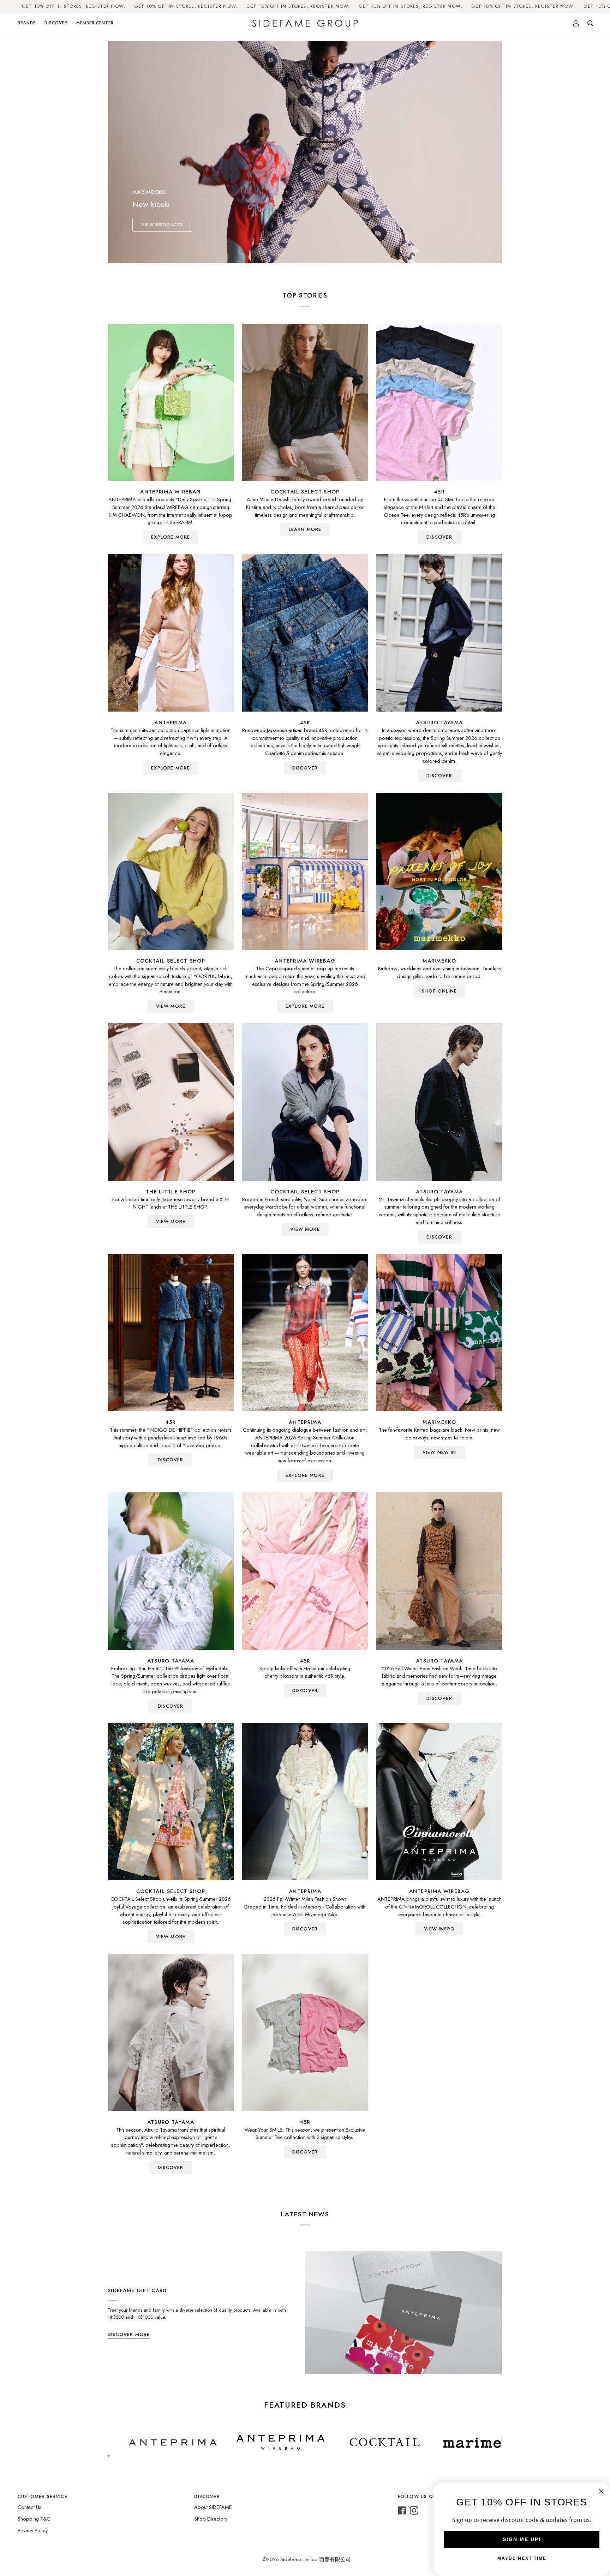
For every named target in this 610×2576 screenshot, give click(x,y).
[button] (29, 23)
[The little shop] (171, 1102)
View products (162, 225)
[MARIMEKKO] (439, 871)
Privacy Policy (33, 2530)
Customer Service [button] (43, 2496)
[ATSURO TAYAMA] (439, 633)
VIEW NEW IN (439, 1452)
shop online (439, 991)
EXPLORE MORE (171, 537)
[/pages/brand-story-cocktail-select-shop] (241, 2443)
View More (171, 1006)
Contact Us (29, 2507)
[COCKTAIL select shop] (305, 402)
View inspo (439, 1929)
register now (105, 6)
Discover (439, 776)
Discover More (129, 2334)
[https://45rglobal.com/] (428, 2443)
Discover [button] (207, 2496)
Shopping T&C (34, 2519)
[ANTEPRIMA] (171, 633)
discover (439, 537)
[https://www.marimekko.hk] (343, 2443)
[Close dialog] (601, 2491)
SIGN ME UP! (522, 2539)
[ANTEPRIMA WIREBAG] (171, 402)
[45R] (439, 402)
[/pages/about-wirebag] (137, 2443)
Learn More (305, 529)
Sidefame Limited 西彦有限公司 (316, 2559)
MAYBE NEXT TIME (522, 2558)
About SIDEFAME (213, 2507)
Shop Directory (211, 2519)
